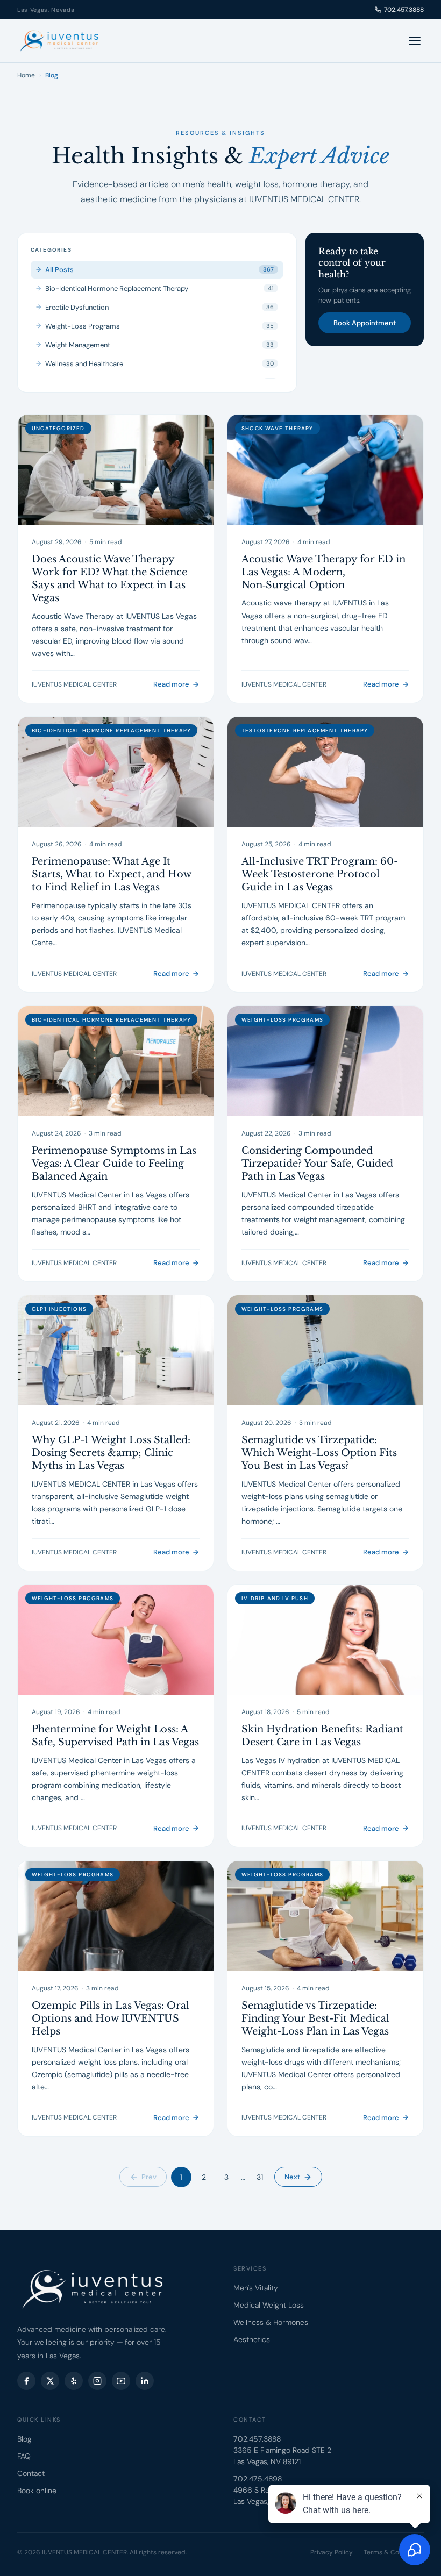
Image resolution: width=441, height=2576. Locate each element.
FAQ (24, 2456)
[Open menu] (415, 41)
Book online (37, 2491)
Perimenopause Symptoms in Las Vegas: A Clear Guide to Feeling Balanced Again (114, 1164)
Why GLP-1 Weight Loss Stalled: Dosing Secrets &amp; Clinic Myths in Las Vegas (111, 1453)
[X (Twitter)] (50, 2381)
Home (26, 75)
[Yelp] (74, 2381)
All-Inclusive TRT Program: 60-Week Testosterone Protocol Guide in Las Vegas (320, 875)
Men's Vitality (256, 2288)
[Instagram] (97, 2381)
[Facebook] (26, 2381)
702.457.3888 (404, 10)
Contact (31, 2473)
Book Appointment (365, 323)
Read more (171, 684)
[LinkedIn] (145, 2381)
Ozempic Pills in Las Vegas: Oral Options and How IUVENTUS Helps (111, 2019)
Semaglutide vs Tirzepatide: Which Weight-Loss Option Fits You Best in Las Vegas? (319, 1453)
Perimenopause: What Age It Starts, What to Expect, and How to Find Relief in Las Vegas (111, 875)
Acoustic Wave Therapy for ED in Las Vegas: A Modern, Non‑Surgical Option (323, 572)
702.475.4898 (258, 2479)
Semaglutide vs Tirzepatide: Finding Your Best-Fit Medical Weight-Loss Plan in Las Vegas (315, 2019)
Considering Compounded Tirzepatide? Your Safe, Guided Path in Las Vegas (317, 1164)
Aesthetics (252, 2339)
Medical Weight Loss (269, 2305)
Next (292, 2177)
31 (260, 2177)
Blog (24, 2439)
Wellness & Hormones (271, 2322)
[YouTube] (121, 2381)
